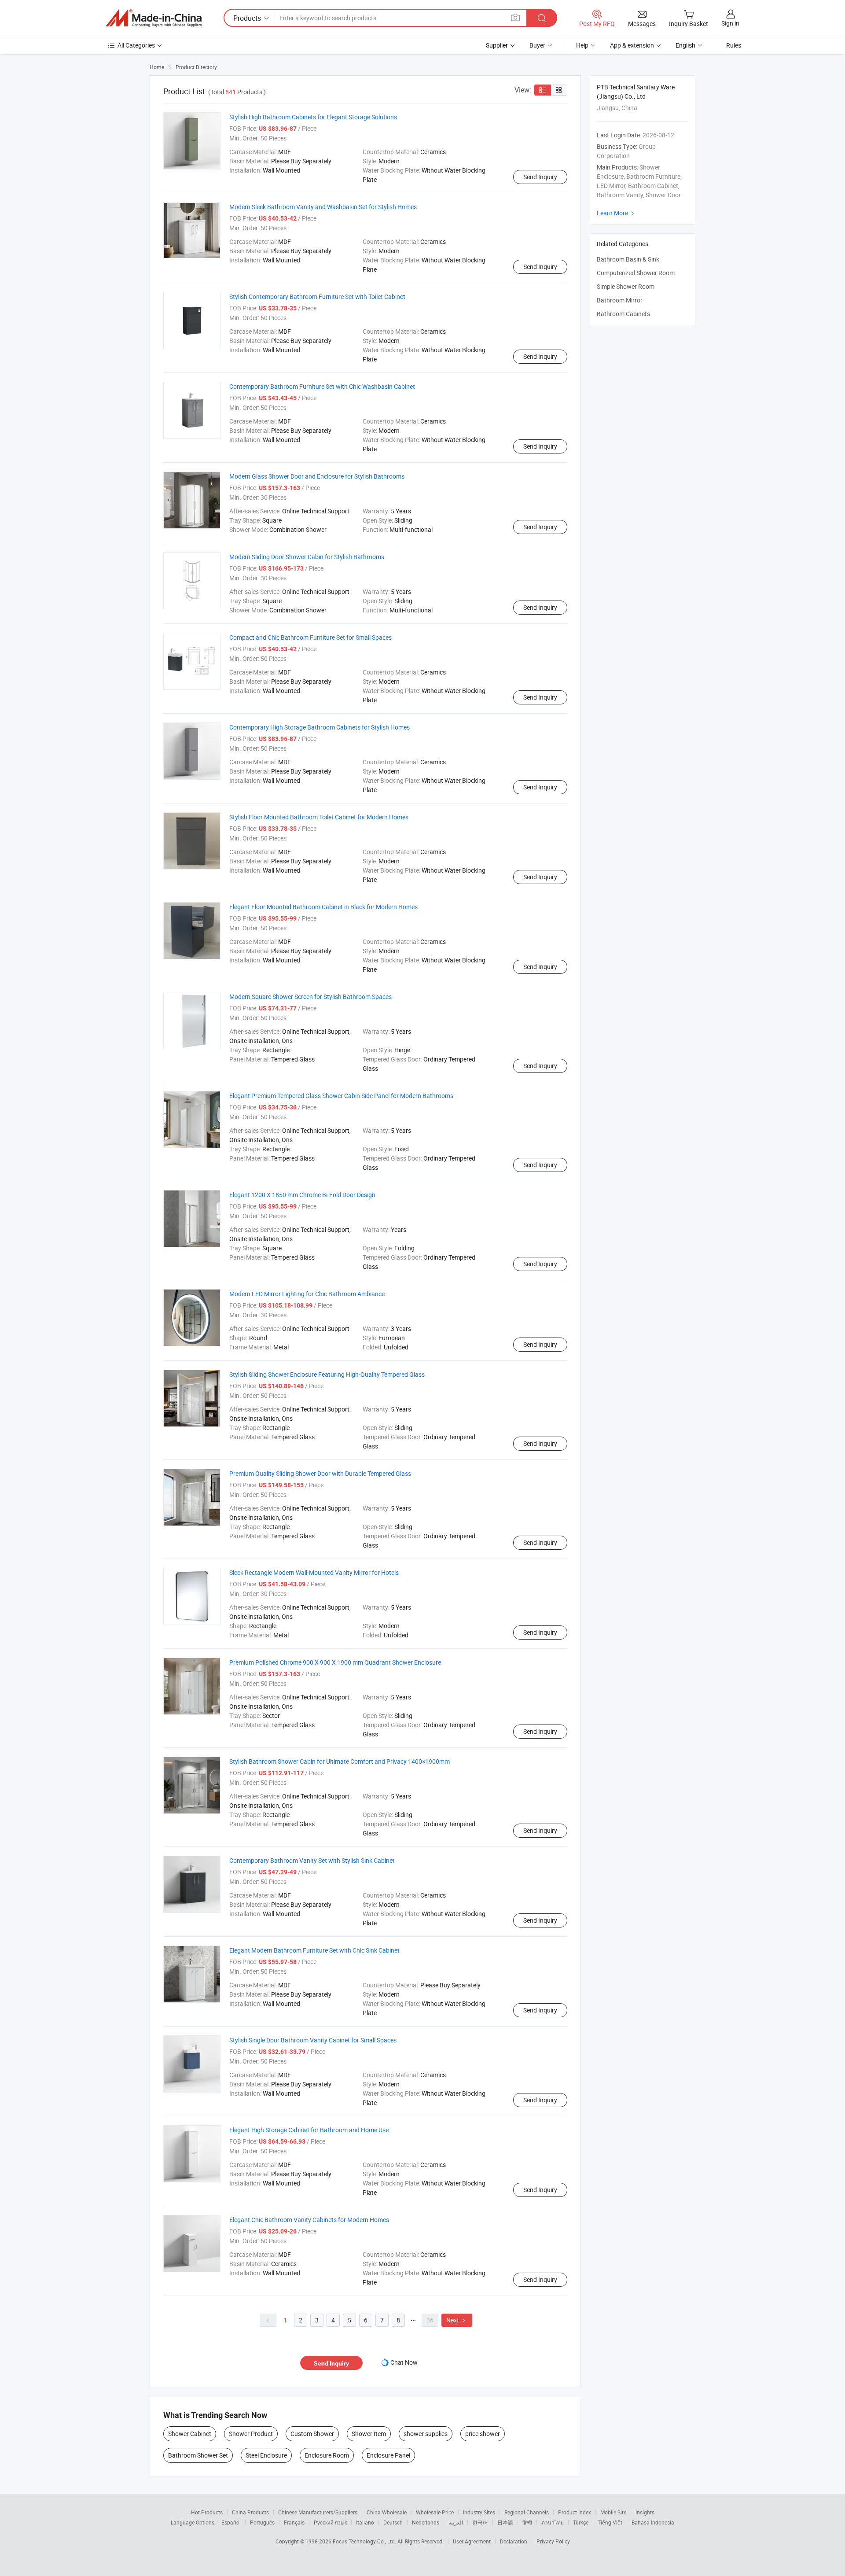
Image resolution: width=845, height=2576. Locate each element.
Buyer (537, 45)
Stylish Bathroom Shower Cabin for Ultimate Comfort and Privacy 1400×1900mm (340, 1761)
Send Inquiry (540, 177)
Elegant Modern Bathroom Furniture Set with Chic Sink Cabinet (314, 1950)
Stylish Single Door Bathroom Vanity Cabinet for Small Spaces (313, 2040)
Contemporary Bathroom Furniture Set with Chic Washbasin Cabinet (322, 386)
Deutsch (393, 2522)
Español (231, 2522)
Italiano (365, 2522)
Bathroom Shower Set (198, 2455)
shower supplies (426, 2434)
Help (582, 45)
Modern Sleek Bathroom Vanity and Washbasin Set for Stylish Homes (323, 207)
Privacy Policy (553, 2541)
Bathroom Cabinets (623, 314)
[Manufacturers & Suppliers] (154, 18)
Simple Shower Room (626, 286)
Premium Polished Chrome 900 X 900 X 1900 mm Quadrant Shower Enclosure (335, 1662)
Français (294, 2522)
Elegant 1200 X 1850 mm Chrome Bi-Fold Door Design (302, 1195)
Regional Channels (527, 2512)
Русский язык (330, 2522)
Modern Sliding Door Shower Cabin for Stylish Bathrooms (307, 557)
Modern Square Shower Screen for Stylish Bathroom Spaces (310, 997)
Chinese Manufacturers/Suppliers (318, 2512)
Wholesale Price (435, 2512)
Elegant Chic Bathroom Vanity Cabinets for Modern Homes (309, 2220)
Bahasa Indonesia (653, 2522)
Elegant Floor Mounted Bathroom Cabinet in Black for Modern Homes (323, 907)
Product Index (575, 2512)
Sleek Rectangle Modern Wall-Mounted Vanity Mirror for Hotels (314, 1572)
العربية (456, 2522)
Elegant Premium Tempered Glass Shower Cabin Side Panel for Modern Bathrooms (341, 1096)
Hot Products (207, 2512)
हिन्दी (527, 2522)
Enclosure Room (327, 2455)
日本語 (505, 2522)
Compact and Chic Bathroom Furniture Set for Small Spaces (310, 637)
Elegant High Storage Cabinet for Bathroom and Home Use (309, 2130)
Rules (734, 45)
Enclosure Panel (388, 2455)
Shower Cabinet (190, 2434)
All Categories (136, 45)
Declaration (514, 2541)
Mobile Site (613, 2512)
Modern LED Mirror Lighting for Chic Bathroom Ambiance (307, 1294)
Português (262, 2522)
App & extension (632, 45)
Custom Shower (312, 2434)
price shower (483, 2434)
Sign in (730, 23)
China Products (250, 2512)
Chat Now (404, 2362)
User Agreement (472, 2541)
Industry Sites (479, 2512)
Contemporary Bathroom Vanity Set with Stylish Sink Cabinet (312, 1860)
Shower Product (251, 2434)
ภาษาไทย (553, 2522)
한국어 (480, 2522)
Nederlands (426, 2522)
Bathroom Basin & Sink (628, 259)
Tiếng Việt (610, 2522)
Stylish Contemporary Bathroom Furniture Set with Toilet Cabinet (317, 297)
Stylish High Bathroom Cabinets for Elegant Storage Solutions (313, 117)
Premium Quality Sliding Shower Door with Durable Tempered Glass (320, 1473)
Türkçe (581, 2522)
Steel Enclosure (266, 2455)
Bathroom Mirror (620, 300)
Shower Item (369, 2434)
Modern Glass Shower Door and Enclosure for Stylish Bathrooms (317, 476)
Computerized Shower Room (636, 273)
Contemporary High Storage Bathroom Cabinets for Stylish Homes (320, 727)
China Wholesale (387, 2512)
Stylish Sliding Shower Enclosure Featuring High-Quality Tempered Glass (327, 1374)
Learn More (617, 213)
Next (457, 2320)
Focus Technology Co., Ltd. (365, 2541)
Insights (645, 2512)
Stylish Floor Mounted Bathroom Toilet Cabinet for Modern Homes (319, 817)
